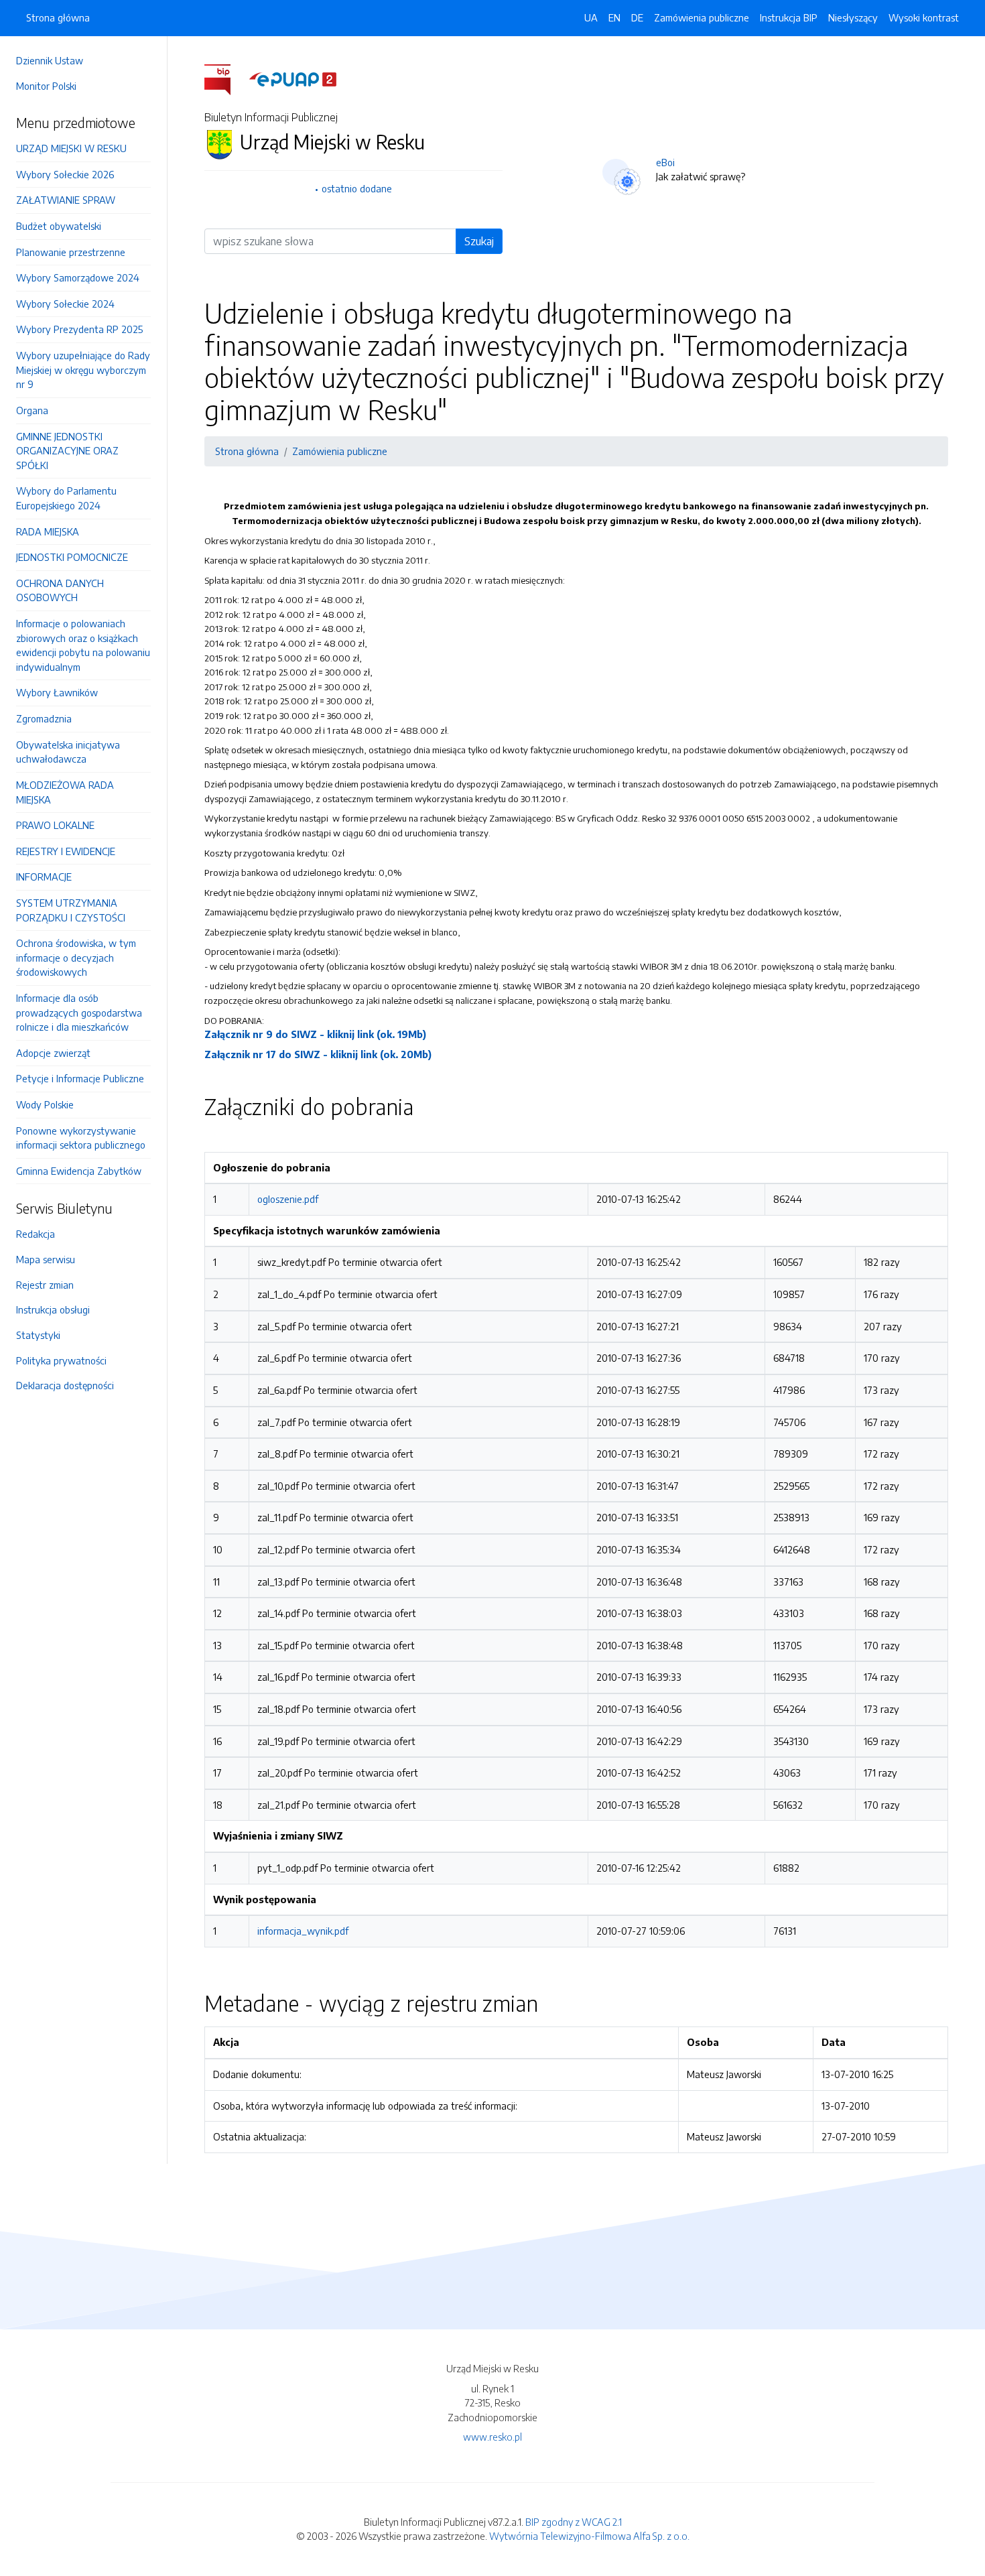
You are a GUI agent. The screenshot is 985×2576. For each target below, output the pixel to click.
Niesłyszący (853, 17)
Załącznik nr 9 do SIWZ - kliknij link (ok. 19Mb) (315, 1034)
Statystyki (38, 1335)
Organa (32, 410)
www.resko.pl (492, 2437)
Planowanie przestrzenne (71, 252)
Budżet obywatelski (59, 226)
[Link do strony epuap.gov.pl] (293, 78)
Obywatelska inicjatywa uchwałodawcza (68, 752)
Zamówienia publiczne (702, 17)
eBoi (665, 162)
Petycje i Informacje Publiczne (80, 1078)
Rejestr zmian (45, 1285)
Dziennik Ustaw (50, 60)
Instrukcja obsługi (53, 1309)
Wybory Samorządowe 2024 (78, 277)
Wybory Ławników (57, 692)
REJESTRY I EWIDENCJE (66, 851)
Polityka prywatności (61, 1360)
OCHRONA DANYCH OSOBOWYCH (60, 590)
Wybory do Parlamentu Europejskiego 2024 (66, 498)
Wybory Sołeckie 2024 (65, 304)
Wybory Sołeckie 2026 (65, 174)
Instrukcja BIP (789, 17)
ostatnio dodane (357, 188)
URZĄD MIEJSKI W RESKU (71, 148)
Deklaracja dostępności (65, 1385)
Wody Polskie (45, 1104)
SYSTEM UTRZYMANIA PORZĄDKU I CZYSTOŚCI (71, 910)
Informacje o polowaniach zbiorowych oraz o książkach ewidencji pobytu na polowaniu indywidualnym (83, 645)
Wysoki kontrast (924, 17)
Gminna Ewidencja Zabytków (79, 1171)
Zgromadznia (44, 718)
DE (637, 17)
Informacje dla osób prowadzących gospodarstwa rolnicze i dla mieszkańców (79, 1012)
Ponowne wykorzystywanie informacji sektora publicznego (81, 1138)
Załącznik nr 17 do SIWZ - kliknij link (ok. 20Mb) (318, 1054)
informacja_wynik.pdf (303, 1931)
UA (591, 17)
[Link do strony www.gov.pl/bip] (225, 78)
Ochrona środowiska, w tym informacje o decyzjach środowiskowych (76, 957)
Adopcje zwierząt (53, 1053)
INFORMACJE (44, 877)
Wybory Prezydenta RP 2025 (79, 329)
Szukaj (479, 241)
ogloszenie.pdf (288, 1199)
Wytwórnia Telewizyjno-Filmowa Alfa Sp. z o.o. (589, 2536)
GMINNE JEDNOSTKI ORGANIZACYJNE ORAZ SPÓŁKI (67, 451)
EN (614, 17)
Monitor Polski (46, 86)
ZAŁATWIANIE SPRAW (66, 200)
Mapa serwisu (46, 1259)
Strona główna (58, 17)
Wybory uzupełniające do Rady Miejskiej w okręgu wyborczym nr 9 (83, 370)
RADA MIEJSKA (48, 531)
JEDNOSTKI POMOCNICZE (72, 557)
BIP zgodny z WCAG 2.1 (574, 2522)
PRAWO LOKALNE (55, 825)
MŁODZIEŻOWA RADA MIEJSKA (65, 792)
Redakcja (36, 1234)
